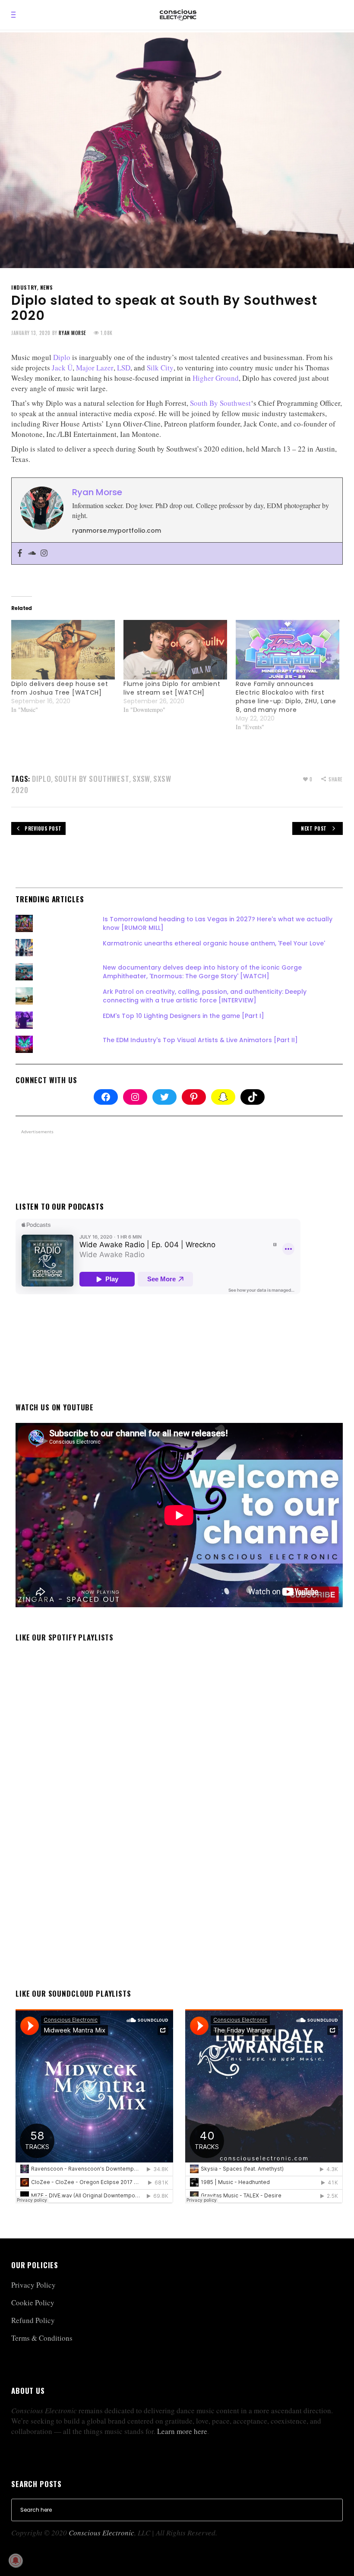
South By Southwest (220, 403)
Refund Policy (33, 2320)
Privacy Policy (33, 2285)
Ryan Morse (73, 333)
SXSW (141, 779)
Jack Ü (62, 368)
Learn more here (182, 2431)
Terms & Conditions (42, 2338)
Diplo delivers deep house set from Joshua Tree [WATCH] (60, 688)
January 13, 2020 (31, 333)
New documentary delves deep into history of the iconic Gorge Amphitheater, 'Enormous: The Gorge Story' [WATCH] (202, 972)
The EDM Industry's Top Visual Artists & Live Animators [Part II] (200, 1040)
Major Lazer (95, 368)
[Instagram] (44, 553)
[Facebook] (20, 553)
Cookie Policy (33, 2303)
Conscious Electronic (101, 2533)
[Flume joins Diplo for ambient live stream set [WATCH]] (175, 650)
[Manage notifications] (16, 2560)
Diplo (62, 357)
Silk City (160, 368)
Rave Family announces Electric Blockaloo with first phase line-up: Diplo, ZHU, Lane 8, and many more (286, 697)
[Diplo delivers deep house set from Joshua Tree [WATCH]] (63, 650)
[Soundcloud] (32, 553)
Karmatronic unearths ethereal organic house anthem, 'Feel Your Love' (214, 943)
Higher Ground (216, 378)
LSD (124, 368)
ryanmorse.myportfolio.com (117, 531)
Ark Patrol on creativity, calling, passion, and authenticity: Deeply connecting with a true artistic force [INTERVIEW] (205, 996)
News (46, 287)
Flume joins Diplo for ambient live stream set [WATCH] (172, 688)
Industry (24, 287)
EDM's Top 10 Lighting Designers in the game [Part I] (183, 1016)
